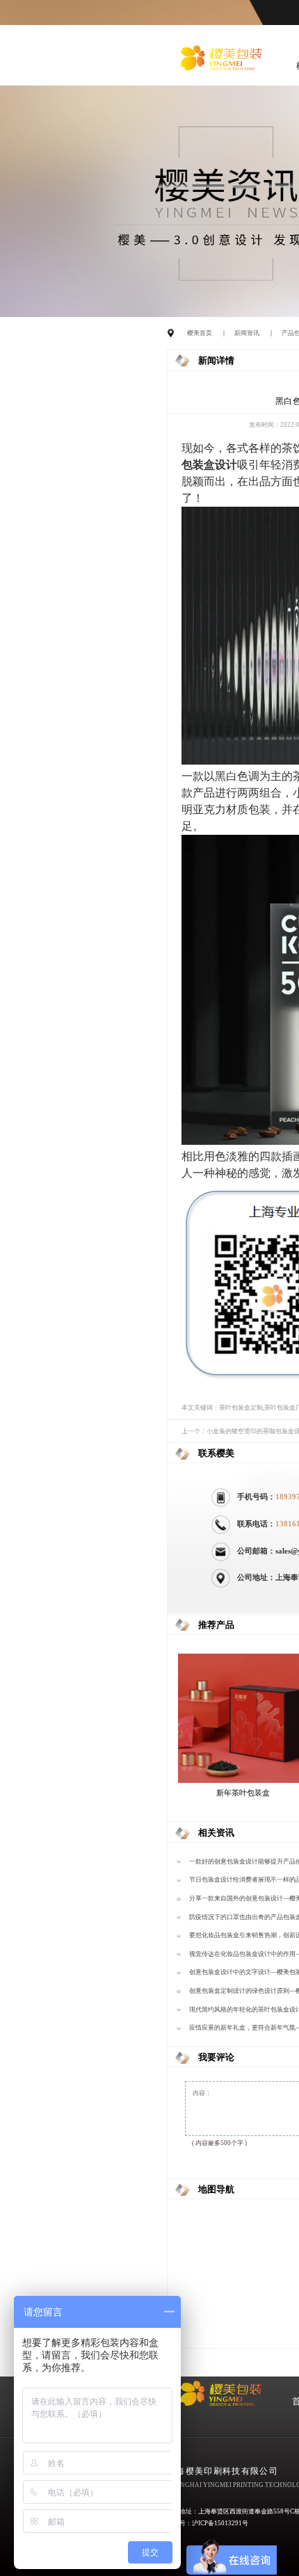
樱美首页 (200, 333)
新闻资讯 (247, 333)
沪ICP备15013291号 (220, 2523)
